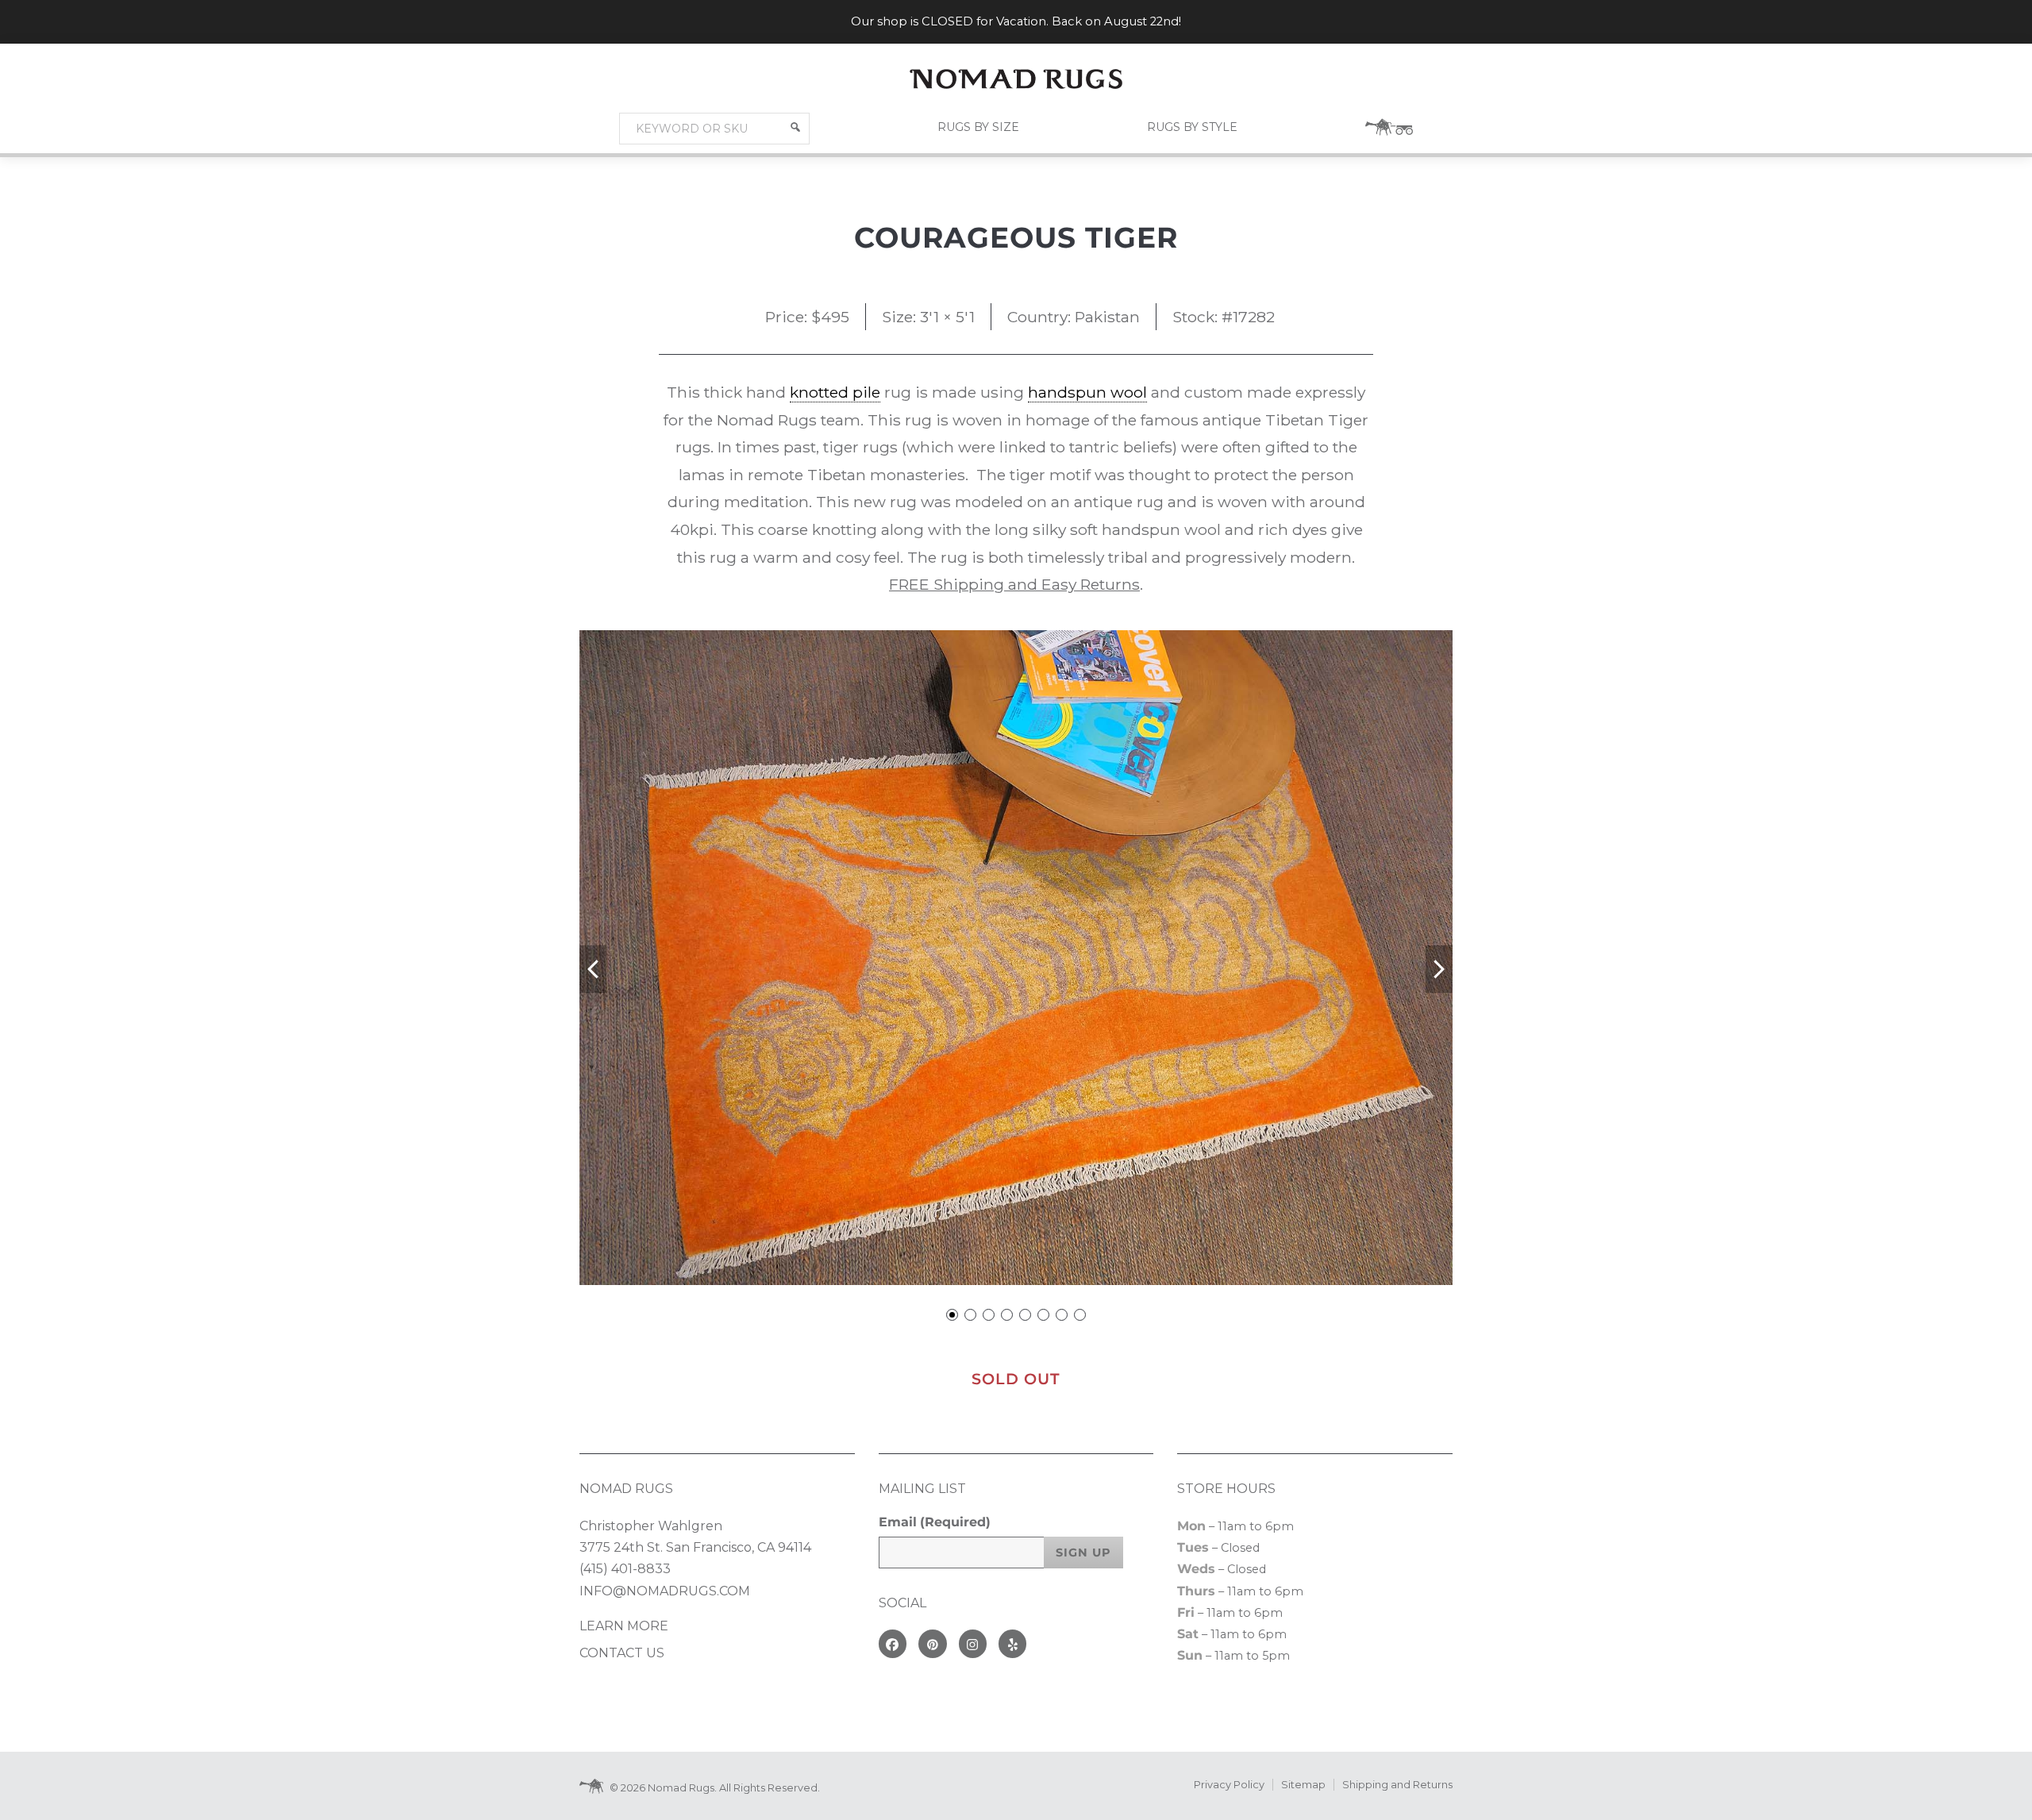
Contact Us (622, 1653)
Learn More (624, 1626)
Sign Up (1083, 1553)
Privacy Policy (1229, 1785)
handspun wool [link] (1087, 392)
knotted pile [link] (835, 392)
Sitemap (1303, 1785)
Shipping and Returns (1397, 1785)
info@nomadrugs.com (665, 1591)
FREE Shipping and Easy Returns (1014, 584)
